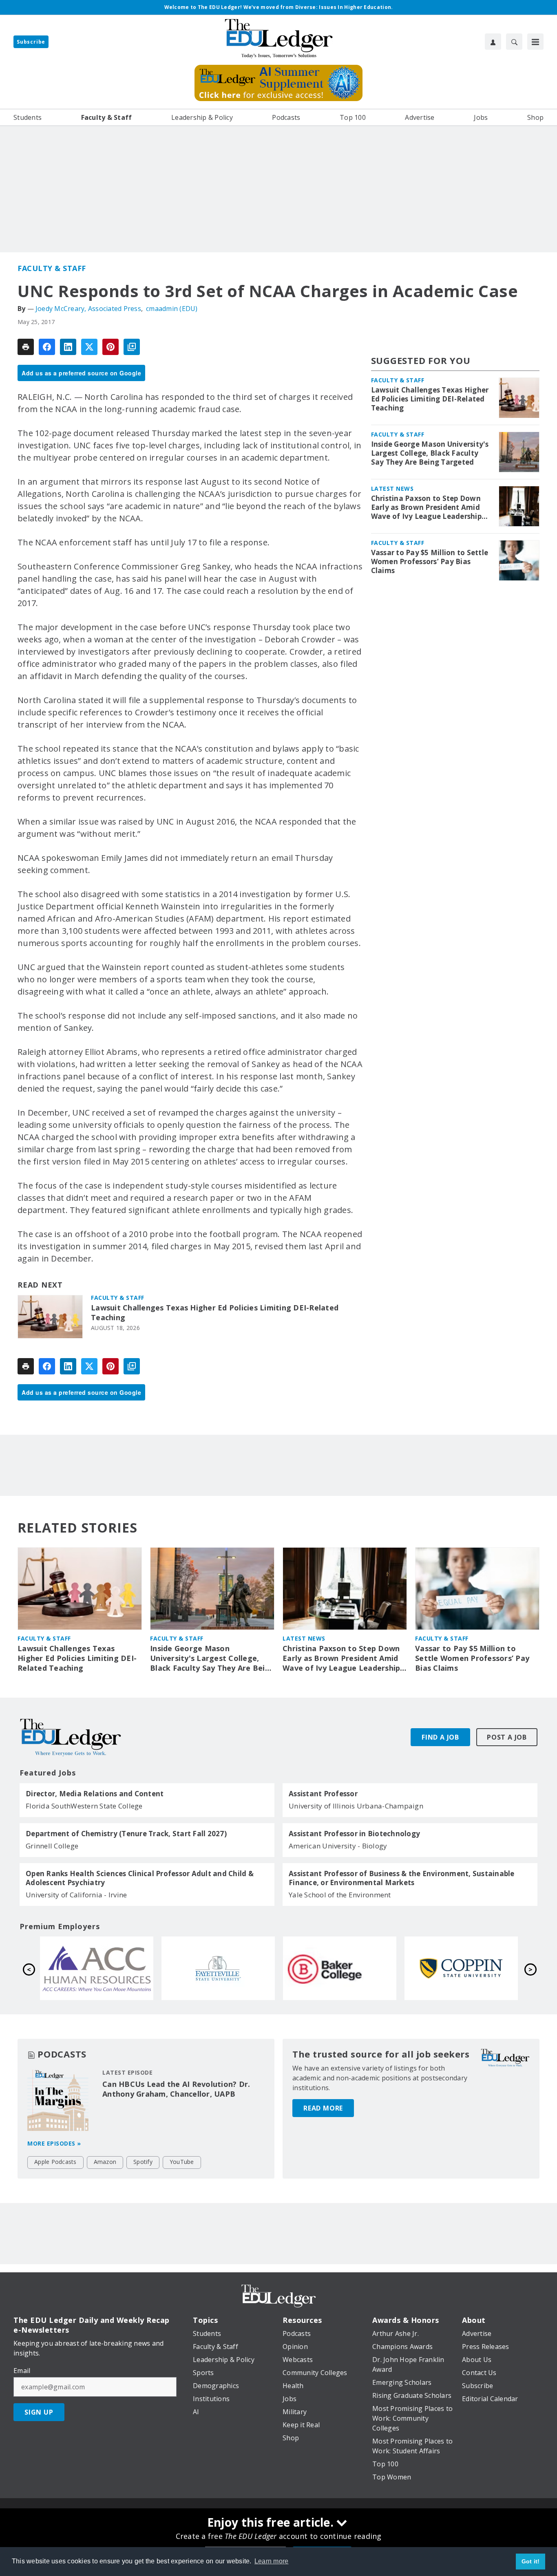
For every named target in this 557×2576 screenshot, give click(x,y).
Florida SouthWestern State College (84, 1806)
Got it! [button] (531, 2561)
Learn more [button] (272, 2561)
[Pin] (111, 347)
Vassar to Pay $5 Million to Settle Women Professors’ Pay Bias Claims (430, 562)
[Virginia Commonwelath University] (218, 1968)
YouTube (182, 2162)
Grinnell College (52, 1846)
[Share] (47, 347)
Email (22, 2371)
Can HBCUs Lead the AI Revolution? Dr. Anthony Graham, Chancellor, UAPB (176, 2089)
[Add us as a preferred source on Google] (132, 347)
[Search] (514, 42)
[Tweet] (89, 347)
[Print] (26, 347)
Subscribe (31, 42)
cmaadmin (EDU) (172, 309)
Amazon (105, 2162)
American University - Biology (338, 1846)
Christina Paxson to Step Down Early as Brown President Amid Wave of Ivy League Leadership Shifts (426, 507)
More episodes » (54, 2143)
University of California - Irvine (76, 1895)
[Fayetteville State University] (461, 1968)
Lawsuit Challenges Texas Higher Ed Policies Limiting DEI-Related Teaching (215, 1313)
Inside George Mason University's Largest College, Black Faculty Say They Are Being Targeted (430, 453)
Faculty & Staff (52, 268)
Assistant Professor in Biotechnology (354, 1834)
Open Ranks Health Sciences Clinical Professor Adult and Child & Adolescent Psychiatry (140, 1878)
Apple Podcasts (55, 2162)
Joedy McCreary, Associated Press (88, 309)
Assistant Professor (323, 1794)
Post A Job (507, 1737)
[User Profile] (493, 42)
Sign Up (39, 2412)
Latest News (392, 489)
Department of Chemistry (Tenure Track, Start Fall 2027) (126, 1834)
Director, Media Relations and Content (95, 1794)
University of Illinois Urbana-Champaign (356, 1806)
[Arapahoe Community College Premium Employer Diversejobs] (340, 1968)
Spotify (143, 2162)
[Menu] (535, 42)
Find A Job (440, 1737)
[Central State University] (97, 1968)
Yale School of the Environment (340, 1895)
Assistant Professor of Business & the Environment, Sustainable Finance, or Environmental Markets (402, 1878)
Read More (323, 2108)
